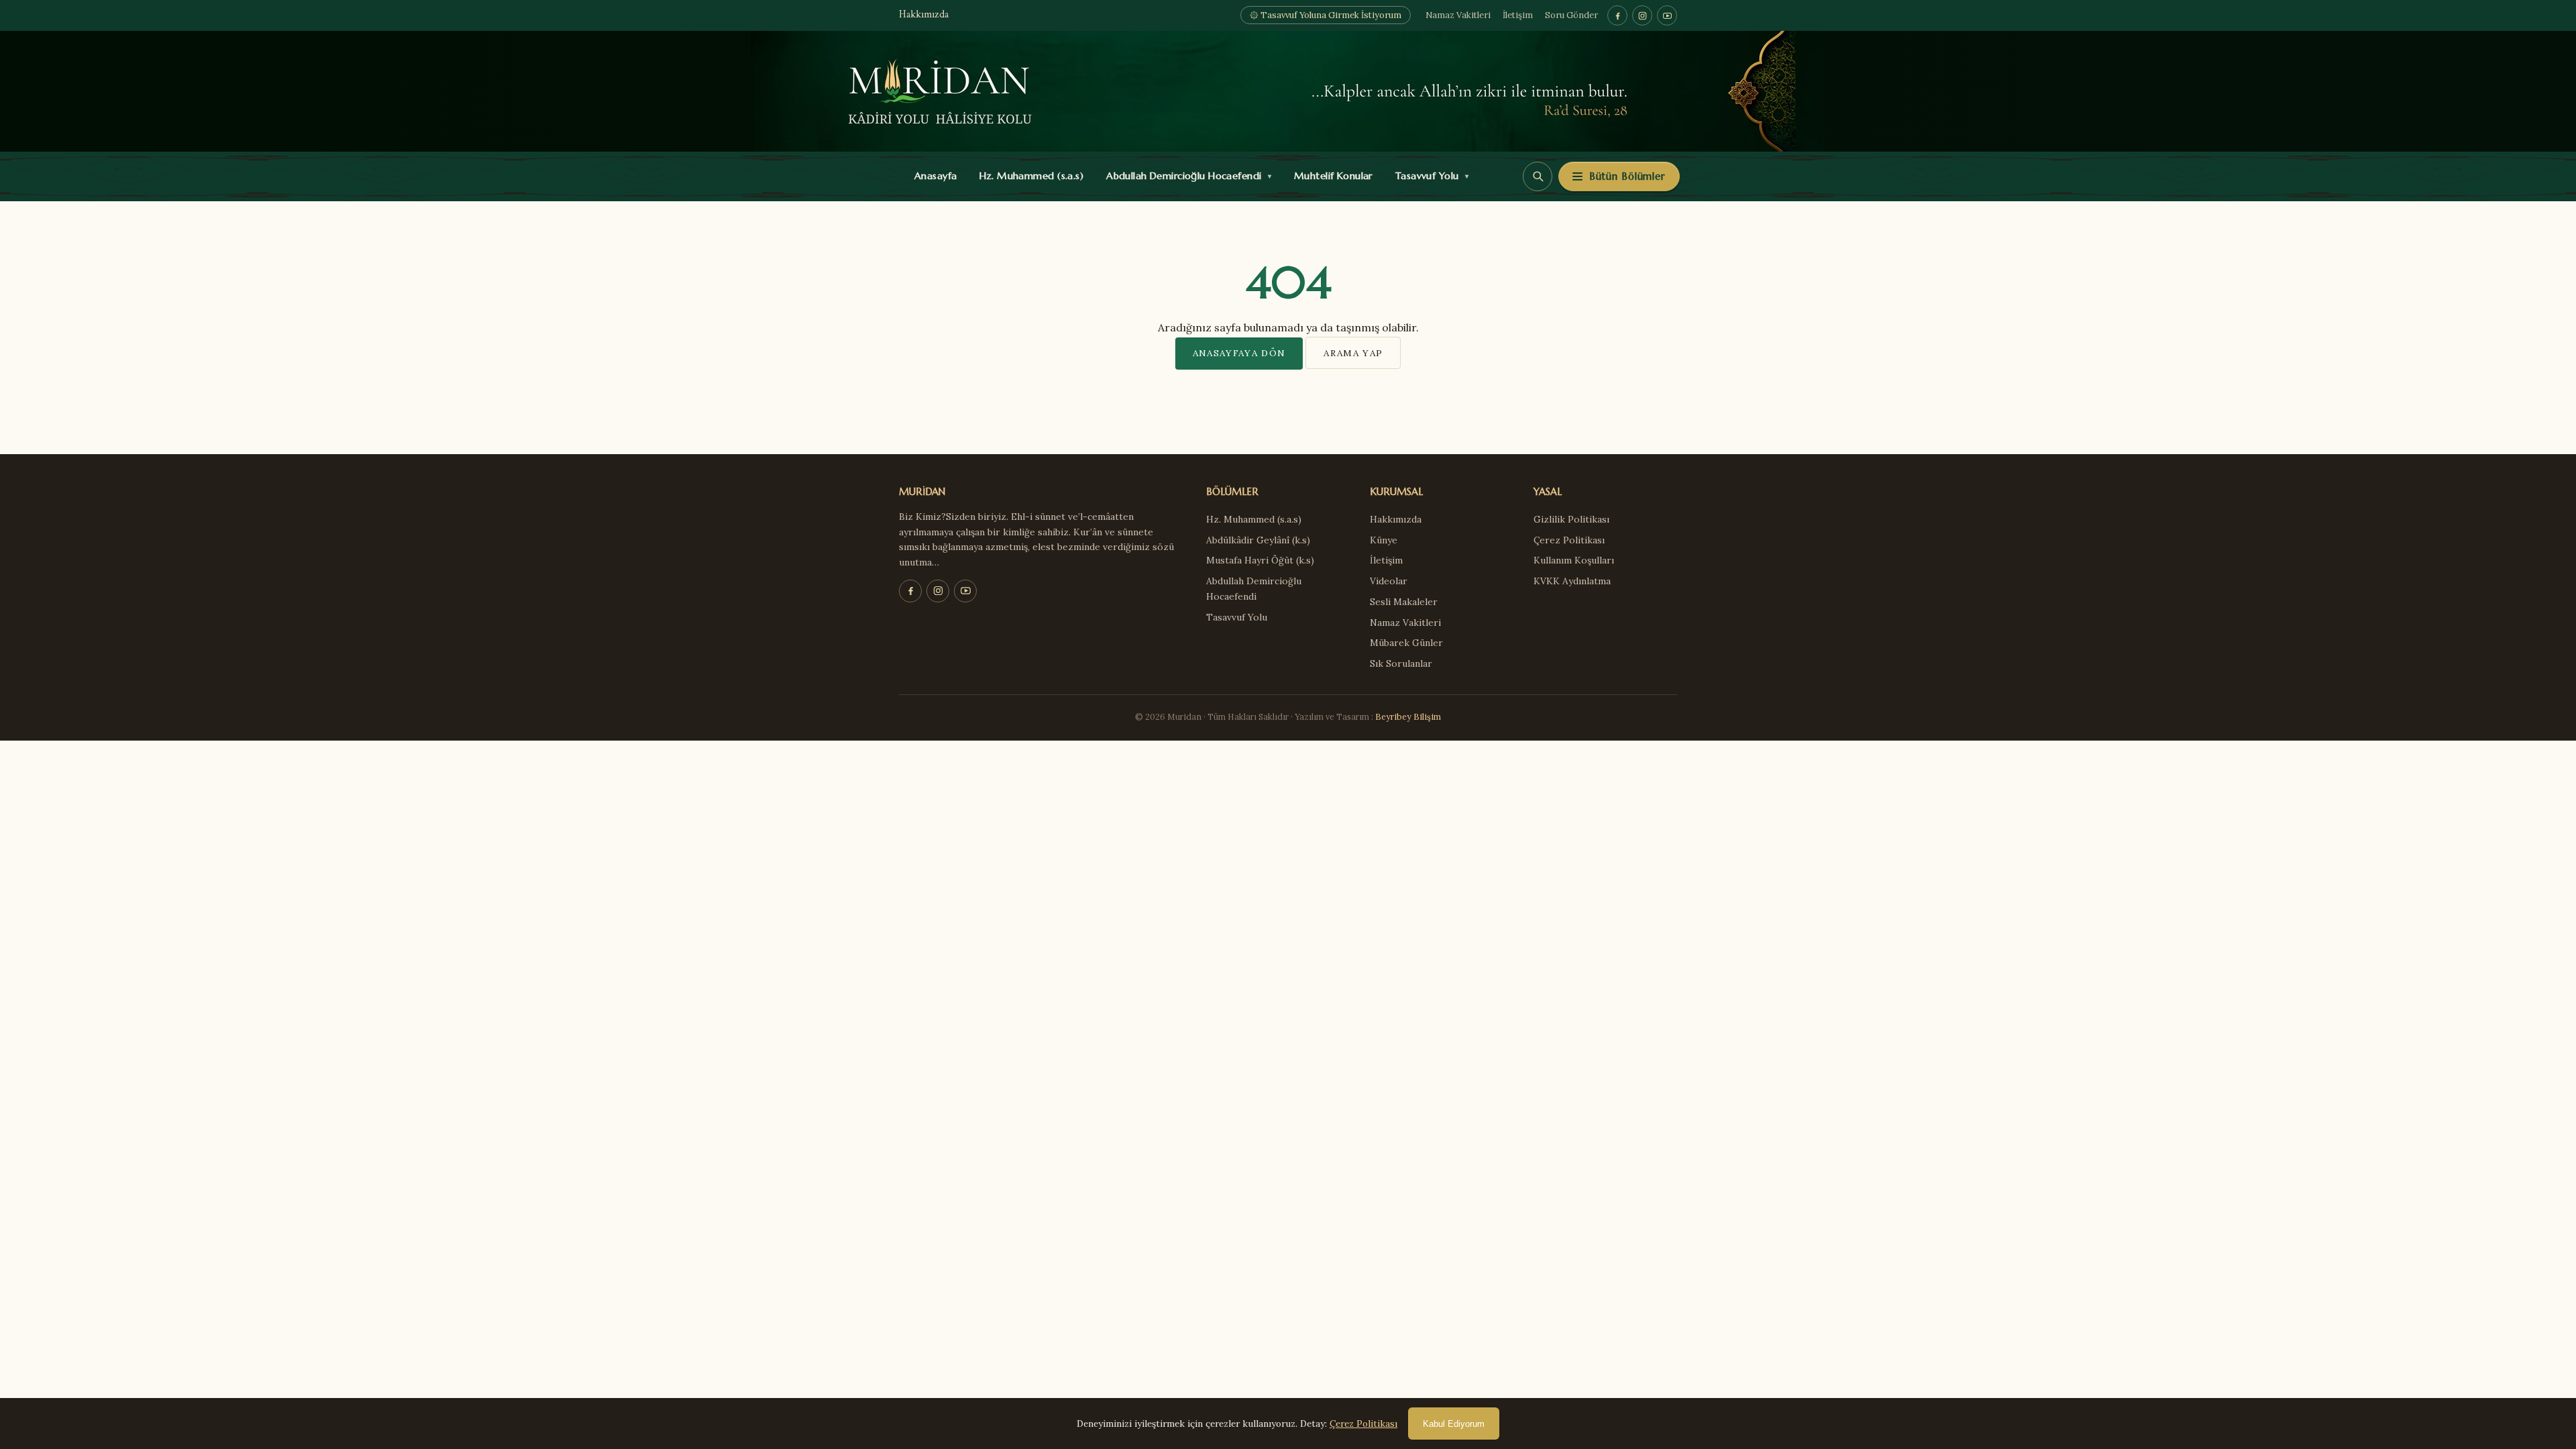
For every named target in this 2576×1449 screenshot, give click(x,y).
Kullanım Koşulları (1574, 560)
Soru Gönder (1571, 15)
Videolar (1389, 581)
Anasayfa (933, 176)
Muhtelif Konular (1330, 176)
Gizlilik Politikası (1571, 519)
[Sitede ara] (1538, 176)
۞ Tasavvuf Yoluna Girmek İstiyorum (1326, 15)
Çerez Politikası (1569, 540)
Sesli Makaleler (1404, 602)
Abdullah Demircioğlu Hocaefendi (1186, 176)
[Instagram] (1642, 15)
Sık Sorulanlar (1401, 663)
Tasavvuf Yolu (1429, 176)
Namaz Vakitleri (1458, 15)
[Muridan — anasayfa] (1288, 91)
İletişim (1518, 15)
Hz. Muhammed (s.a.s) (1028, 176)
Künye (1384, 540)
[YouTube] (1667, 15)
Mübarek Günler (1406, 643)
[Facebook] (1617, 15)
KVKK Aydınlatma (1572, 581)
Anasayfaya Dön (1239, 353)
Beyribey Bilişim (1408, 716)
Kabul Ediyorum (1454, 1424)
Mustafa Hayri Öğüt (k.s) (1260, 560)
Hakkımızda (924, 15)
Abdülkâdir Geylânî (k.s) (1258, 540)
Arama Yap (1353, 353)
